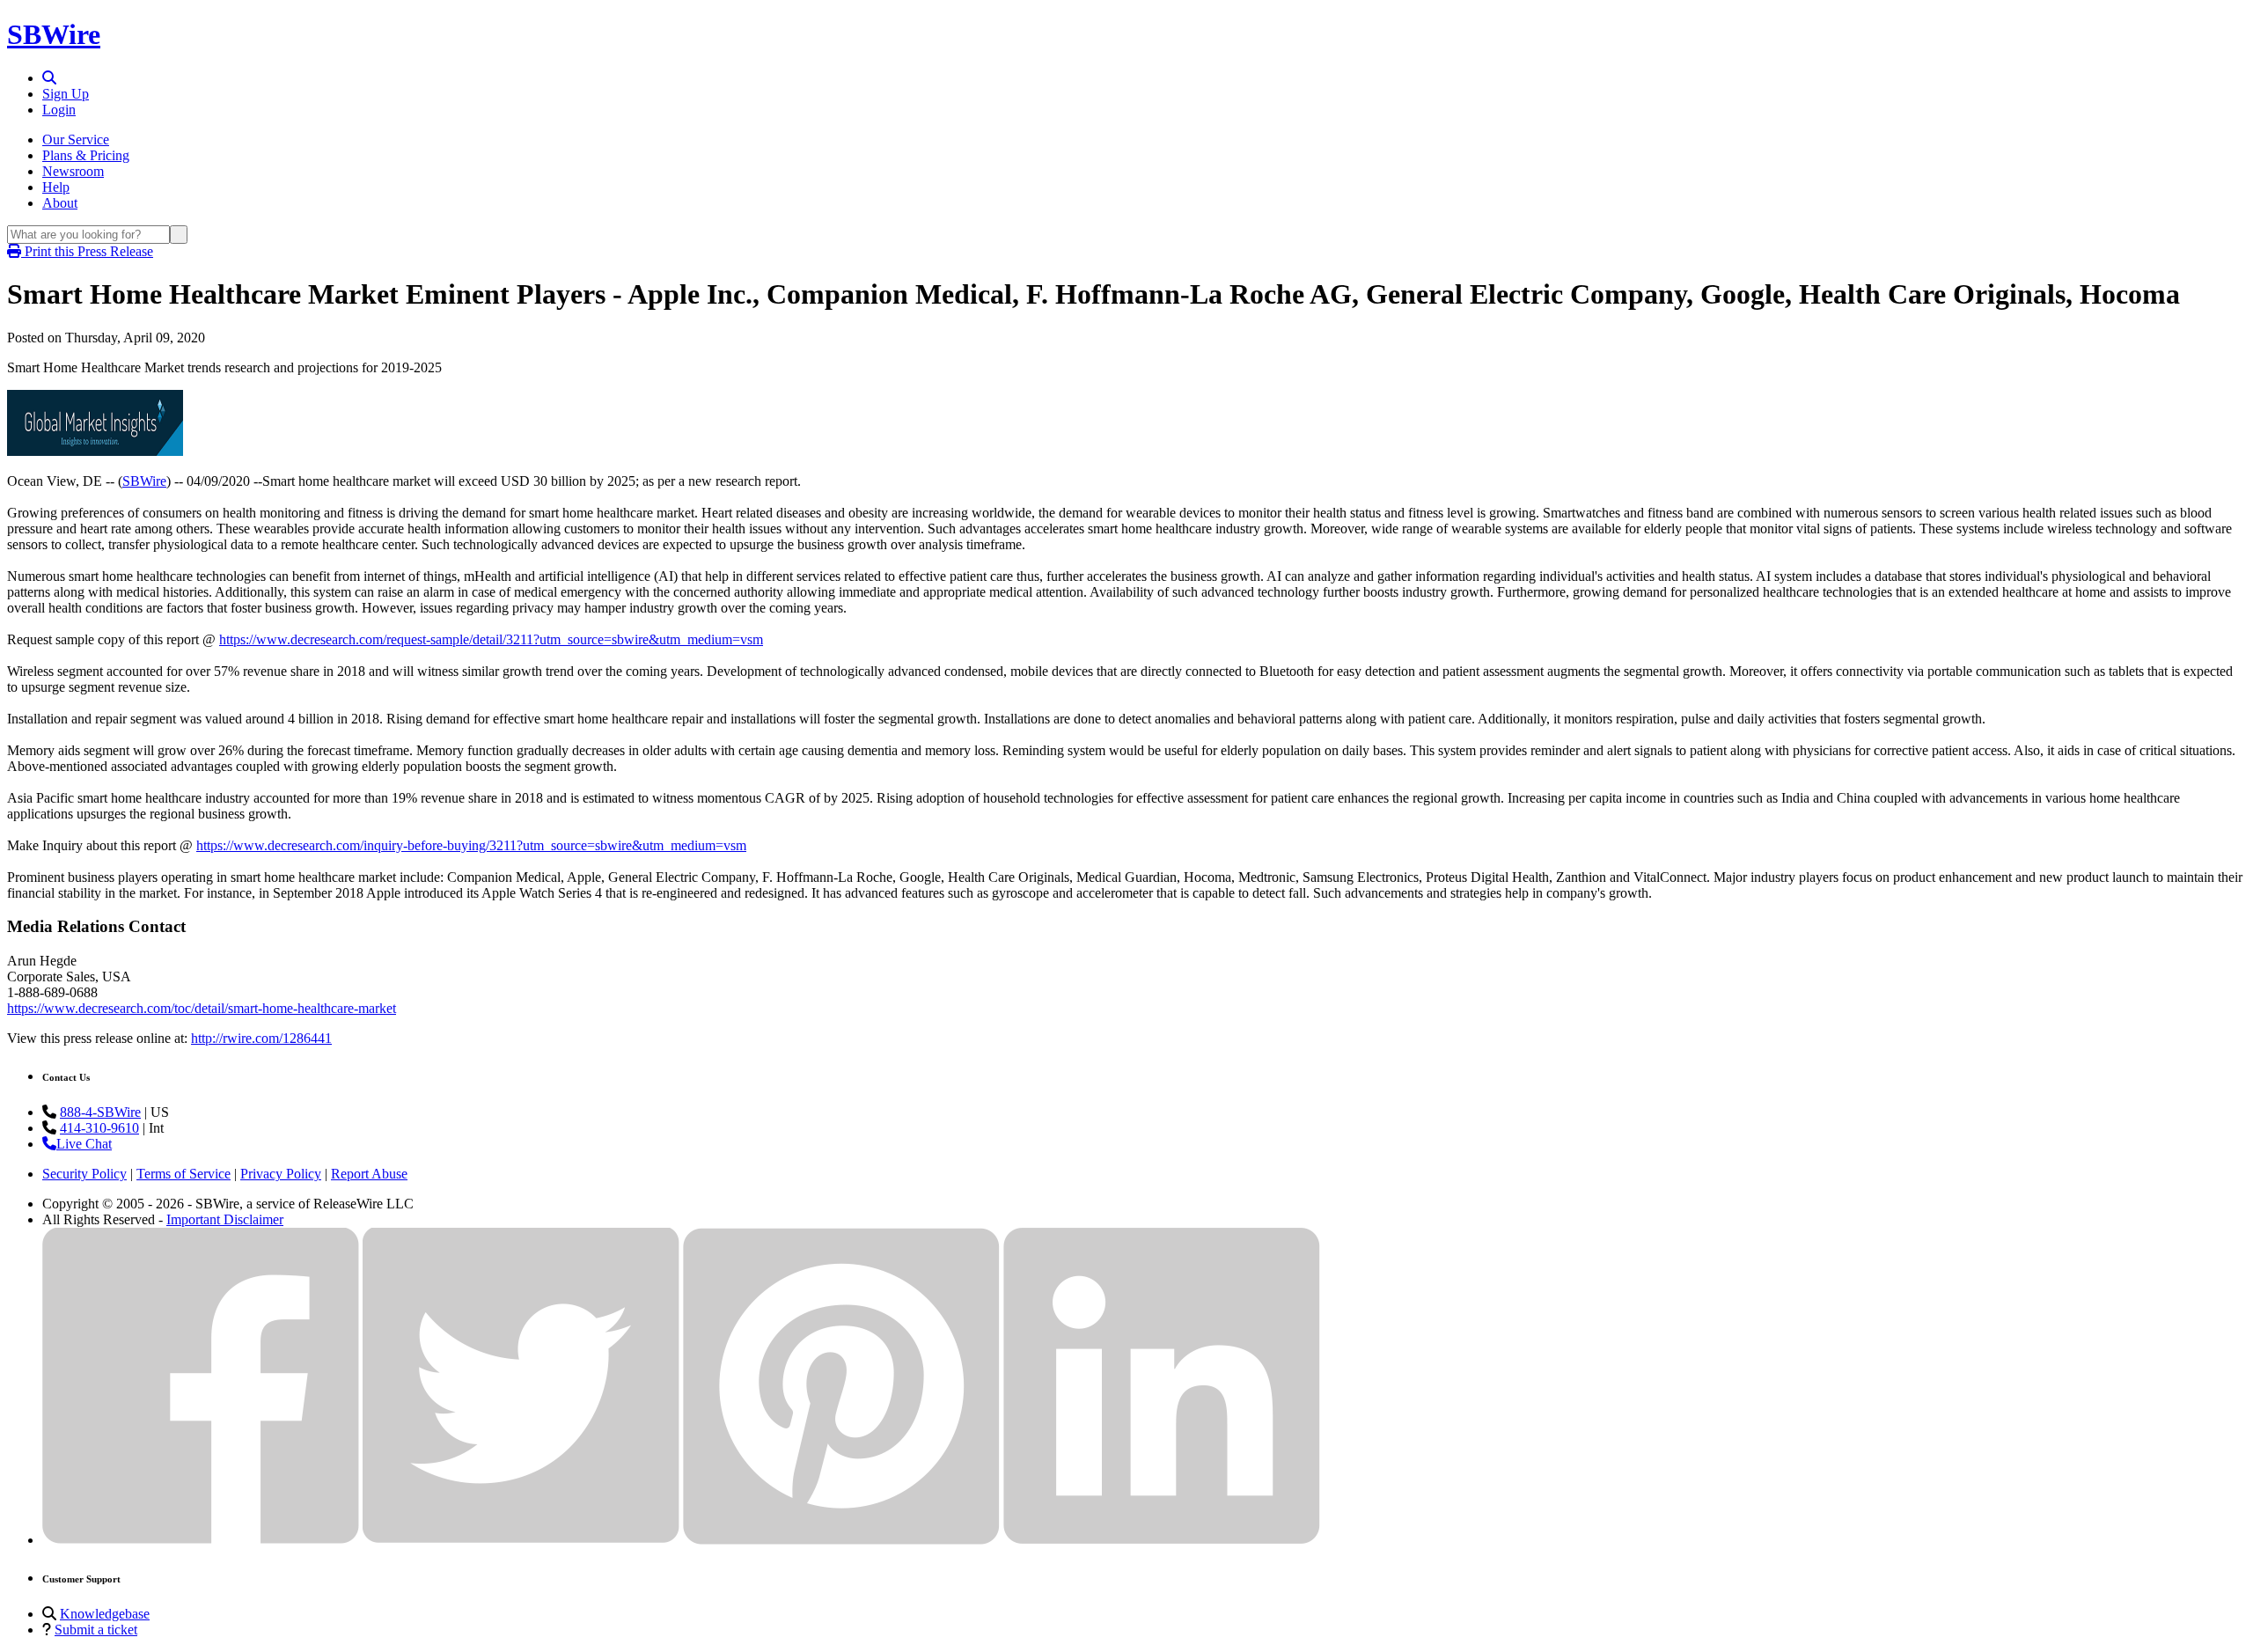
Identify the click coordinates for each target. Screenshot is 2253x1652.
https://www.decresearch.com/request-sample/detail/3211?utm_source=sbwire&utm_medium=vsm (491, 639)
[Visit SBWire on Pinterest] (841, 1540)
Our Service (76, 140)
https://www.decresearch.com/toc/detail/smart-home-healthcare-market (202, 1008)
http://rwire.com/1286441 (261, 1038)
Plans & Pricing (86, 155)
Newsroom (73, 171)
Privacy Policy (281, 1174)
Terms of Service (183, 1174)
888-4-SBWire (100, 1112)
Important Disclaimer (225, 1219)
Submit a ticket (96, 1630)
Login (59, 110)
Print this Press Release (87, 251)
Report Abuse (369, 1174)
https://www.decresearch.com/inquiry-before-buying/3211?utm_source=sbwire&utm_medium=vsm (471, 845)
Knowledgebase (105, 1614)
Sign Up (66, 94)
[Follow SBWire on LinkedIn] (1162, 1540)
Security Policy (84, 1174)
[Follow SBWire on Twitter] (521, 1540)
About (60, 203)
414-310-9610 (99, 1128)
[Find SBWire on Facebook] (201, 1540)
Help (56, 187)
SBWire (54, 34)
